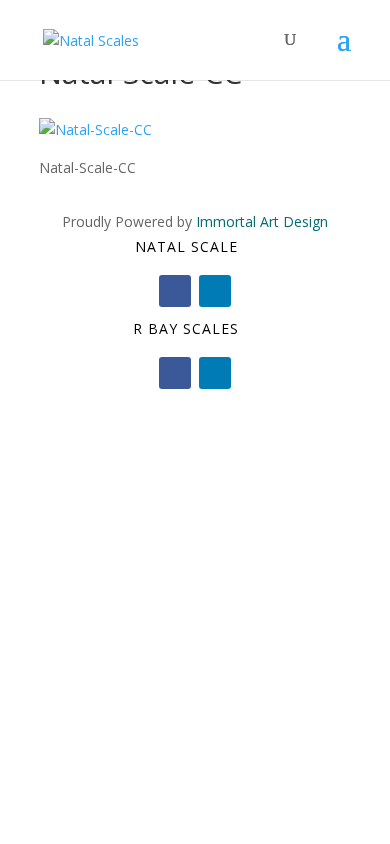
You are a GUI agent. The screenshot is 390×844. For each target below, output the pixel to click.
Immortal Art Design (262, 221)
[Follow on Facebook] (175, 291)
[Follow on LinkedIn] (215, 291)
